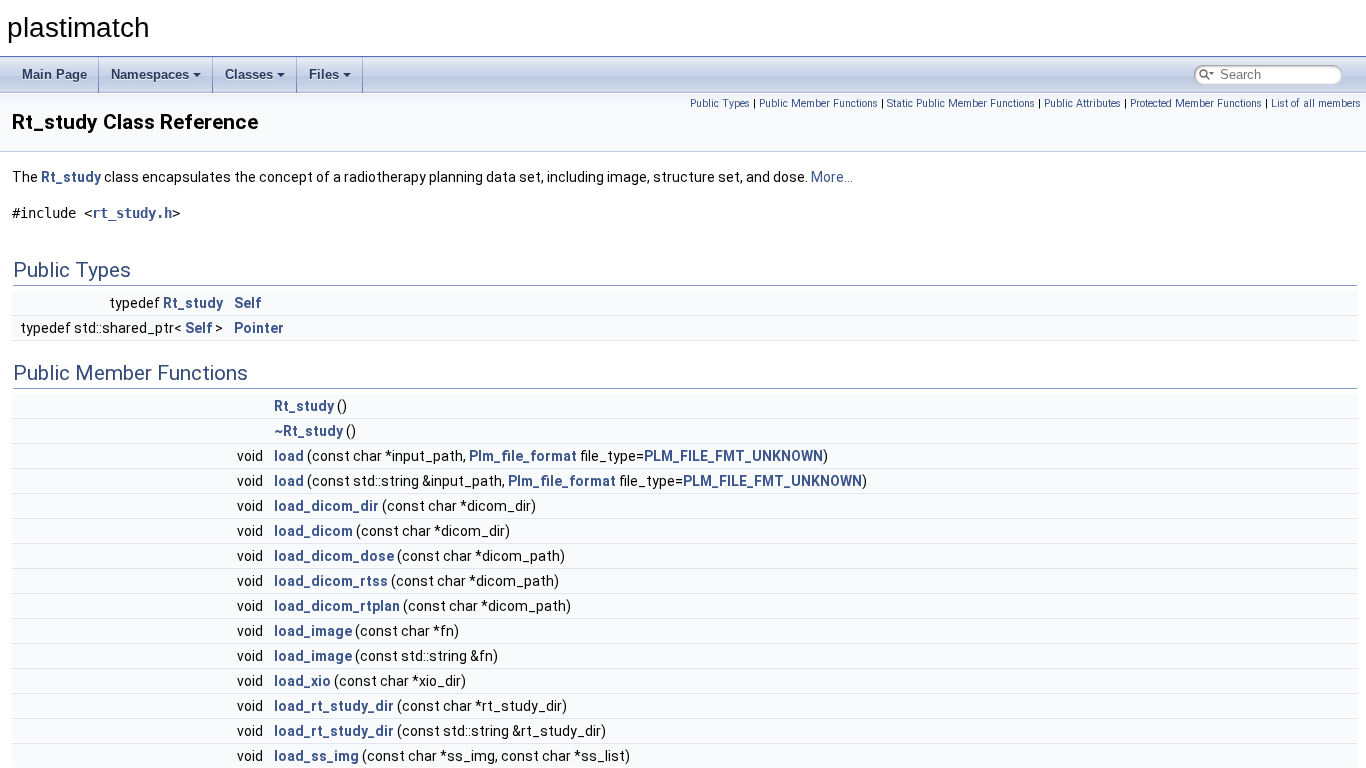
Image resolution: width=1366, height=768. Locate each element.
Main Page (54, 74)
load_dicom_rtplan (337, 606)
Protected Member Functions (1196, 103)
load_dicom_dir (326, 506)
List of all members (1316, 103)
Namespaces (150, 74)
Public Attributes (1082, 103)
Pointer (259, 328)
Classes (249, 74)
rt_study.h (132, 213)
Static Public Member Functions (961, 103)
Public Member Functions (818, 103)
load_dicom (313, 531)
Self (247, 303)
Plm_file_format (523, 456)
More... (832, 177)
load (289, 456)
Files (324, 74)
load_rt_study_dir (334, 706)
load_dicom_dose (334, 556)
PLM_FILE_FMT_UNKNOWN (733, 456)
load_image (313, 631)
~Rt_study (308, 431)
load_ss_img (316, 756)
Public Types (720, 103)
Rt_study (71, 177)
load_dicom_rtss (331, 581)
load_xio (302, 681)
